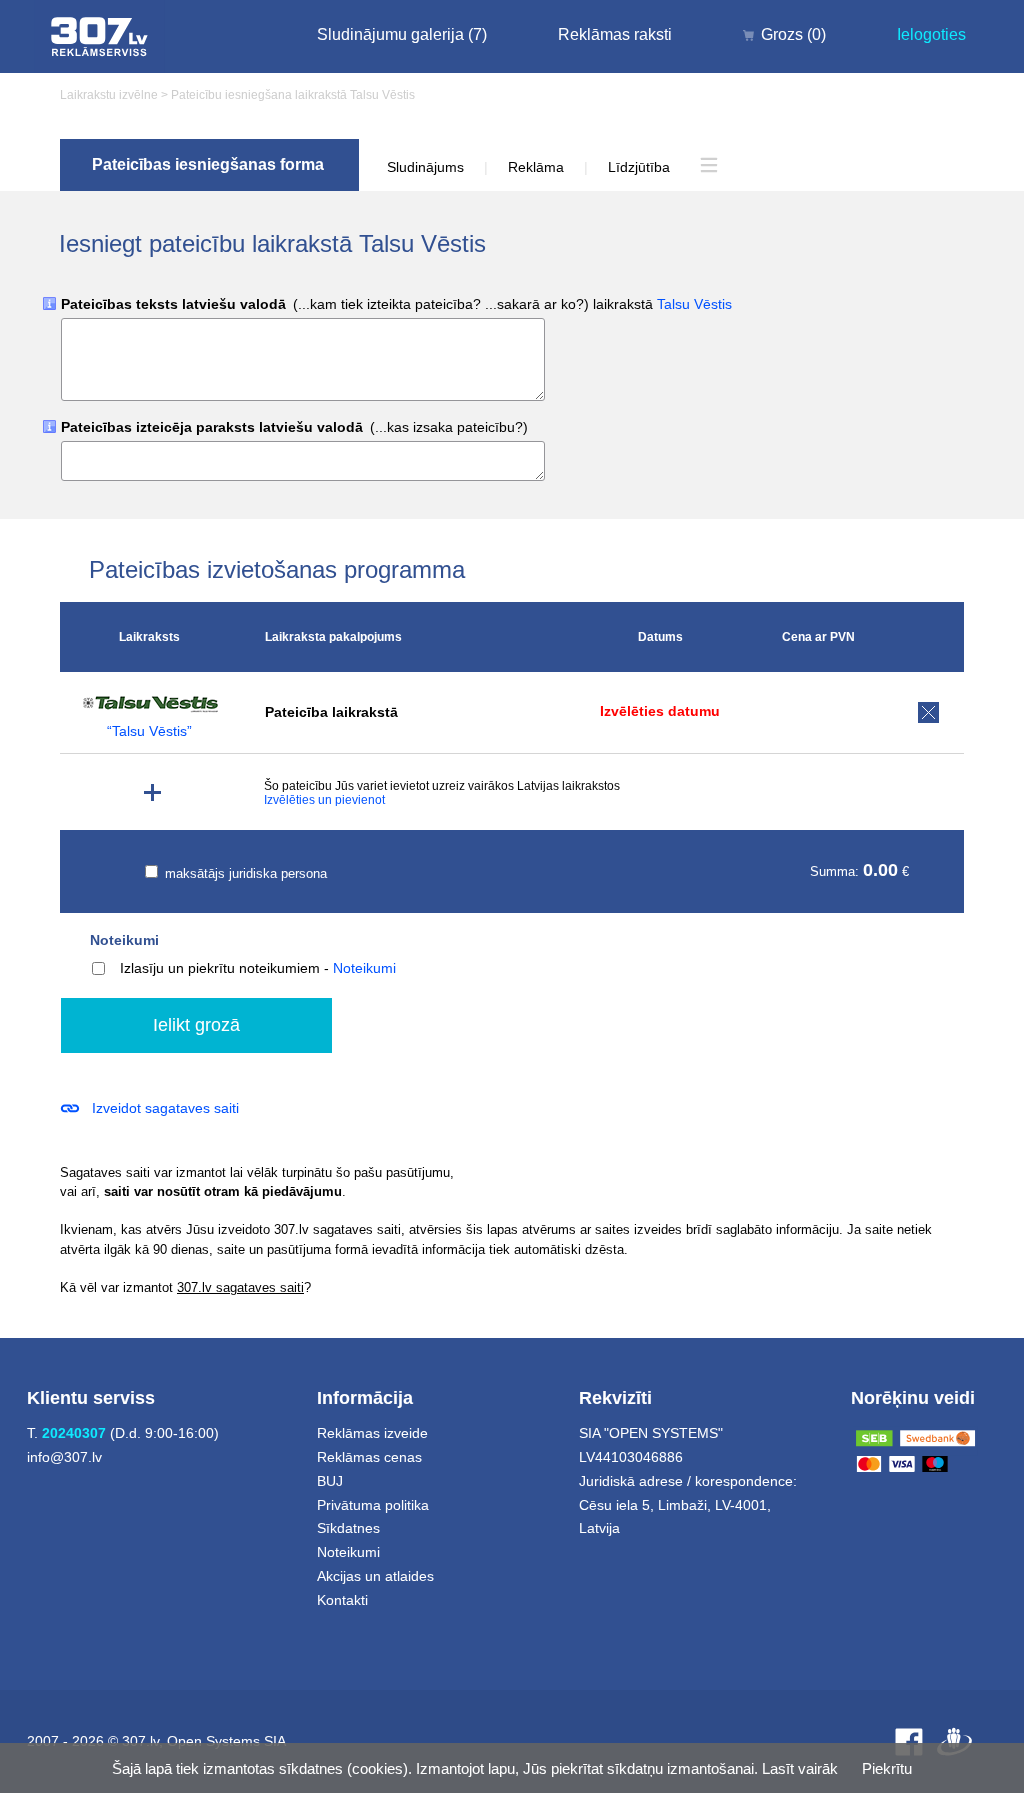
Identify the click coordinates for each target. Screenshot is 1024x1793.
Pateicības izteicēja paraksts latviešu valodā (294, 427)
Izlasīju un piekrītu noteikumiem (220, 968)
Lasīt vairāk (800, 1768)
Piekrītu (887, 1768)
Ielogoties (931, 34)
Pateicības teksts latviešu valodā (396, 304)
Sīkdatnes (348, 1528)
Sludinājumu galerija (402, 34)
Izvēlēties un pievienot (324, 800)
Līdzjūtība (639, 167)
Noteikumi (124, 940)
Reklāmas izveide (372, 1433)
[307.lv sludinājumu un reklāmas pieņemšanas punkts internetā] (99, 36)
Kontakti (342, 1600)
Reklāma (536, 167)
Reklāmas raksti (615, 34)
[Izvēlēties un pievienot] (152, 792)
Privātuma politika (373, 1505)
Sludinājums (425, 167)
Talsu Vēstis (694, 304)
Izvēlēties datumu (660, 711)
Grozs (793, 34)
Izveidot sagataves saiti (165, 1108)
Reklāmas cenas (369, 1457)
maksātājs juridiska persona (244, 873)
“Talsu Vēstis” (149, 731)
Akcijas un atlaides (375, 1576)
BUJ (330, 1481)
